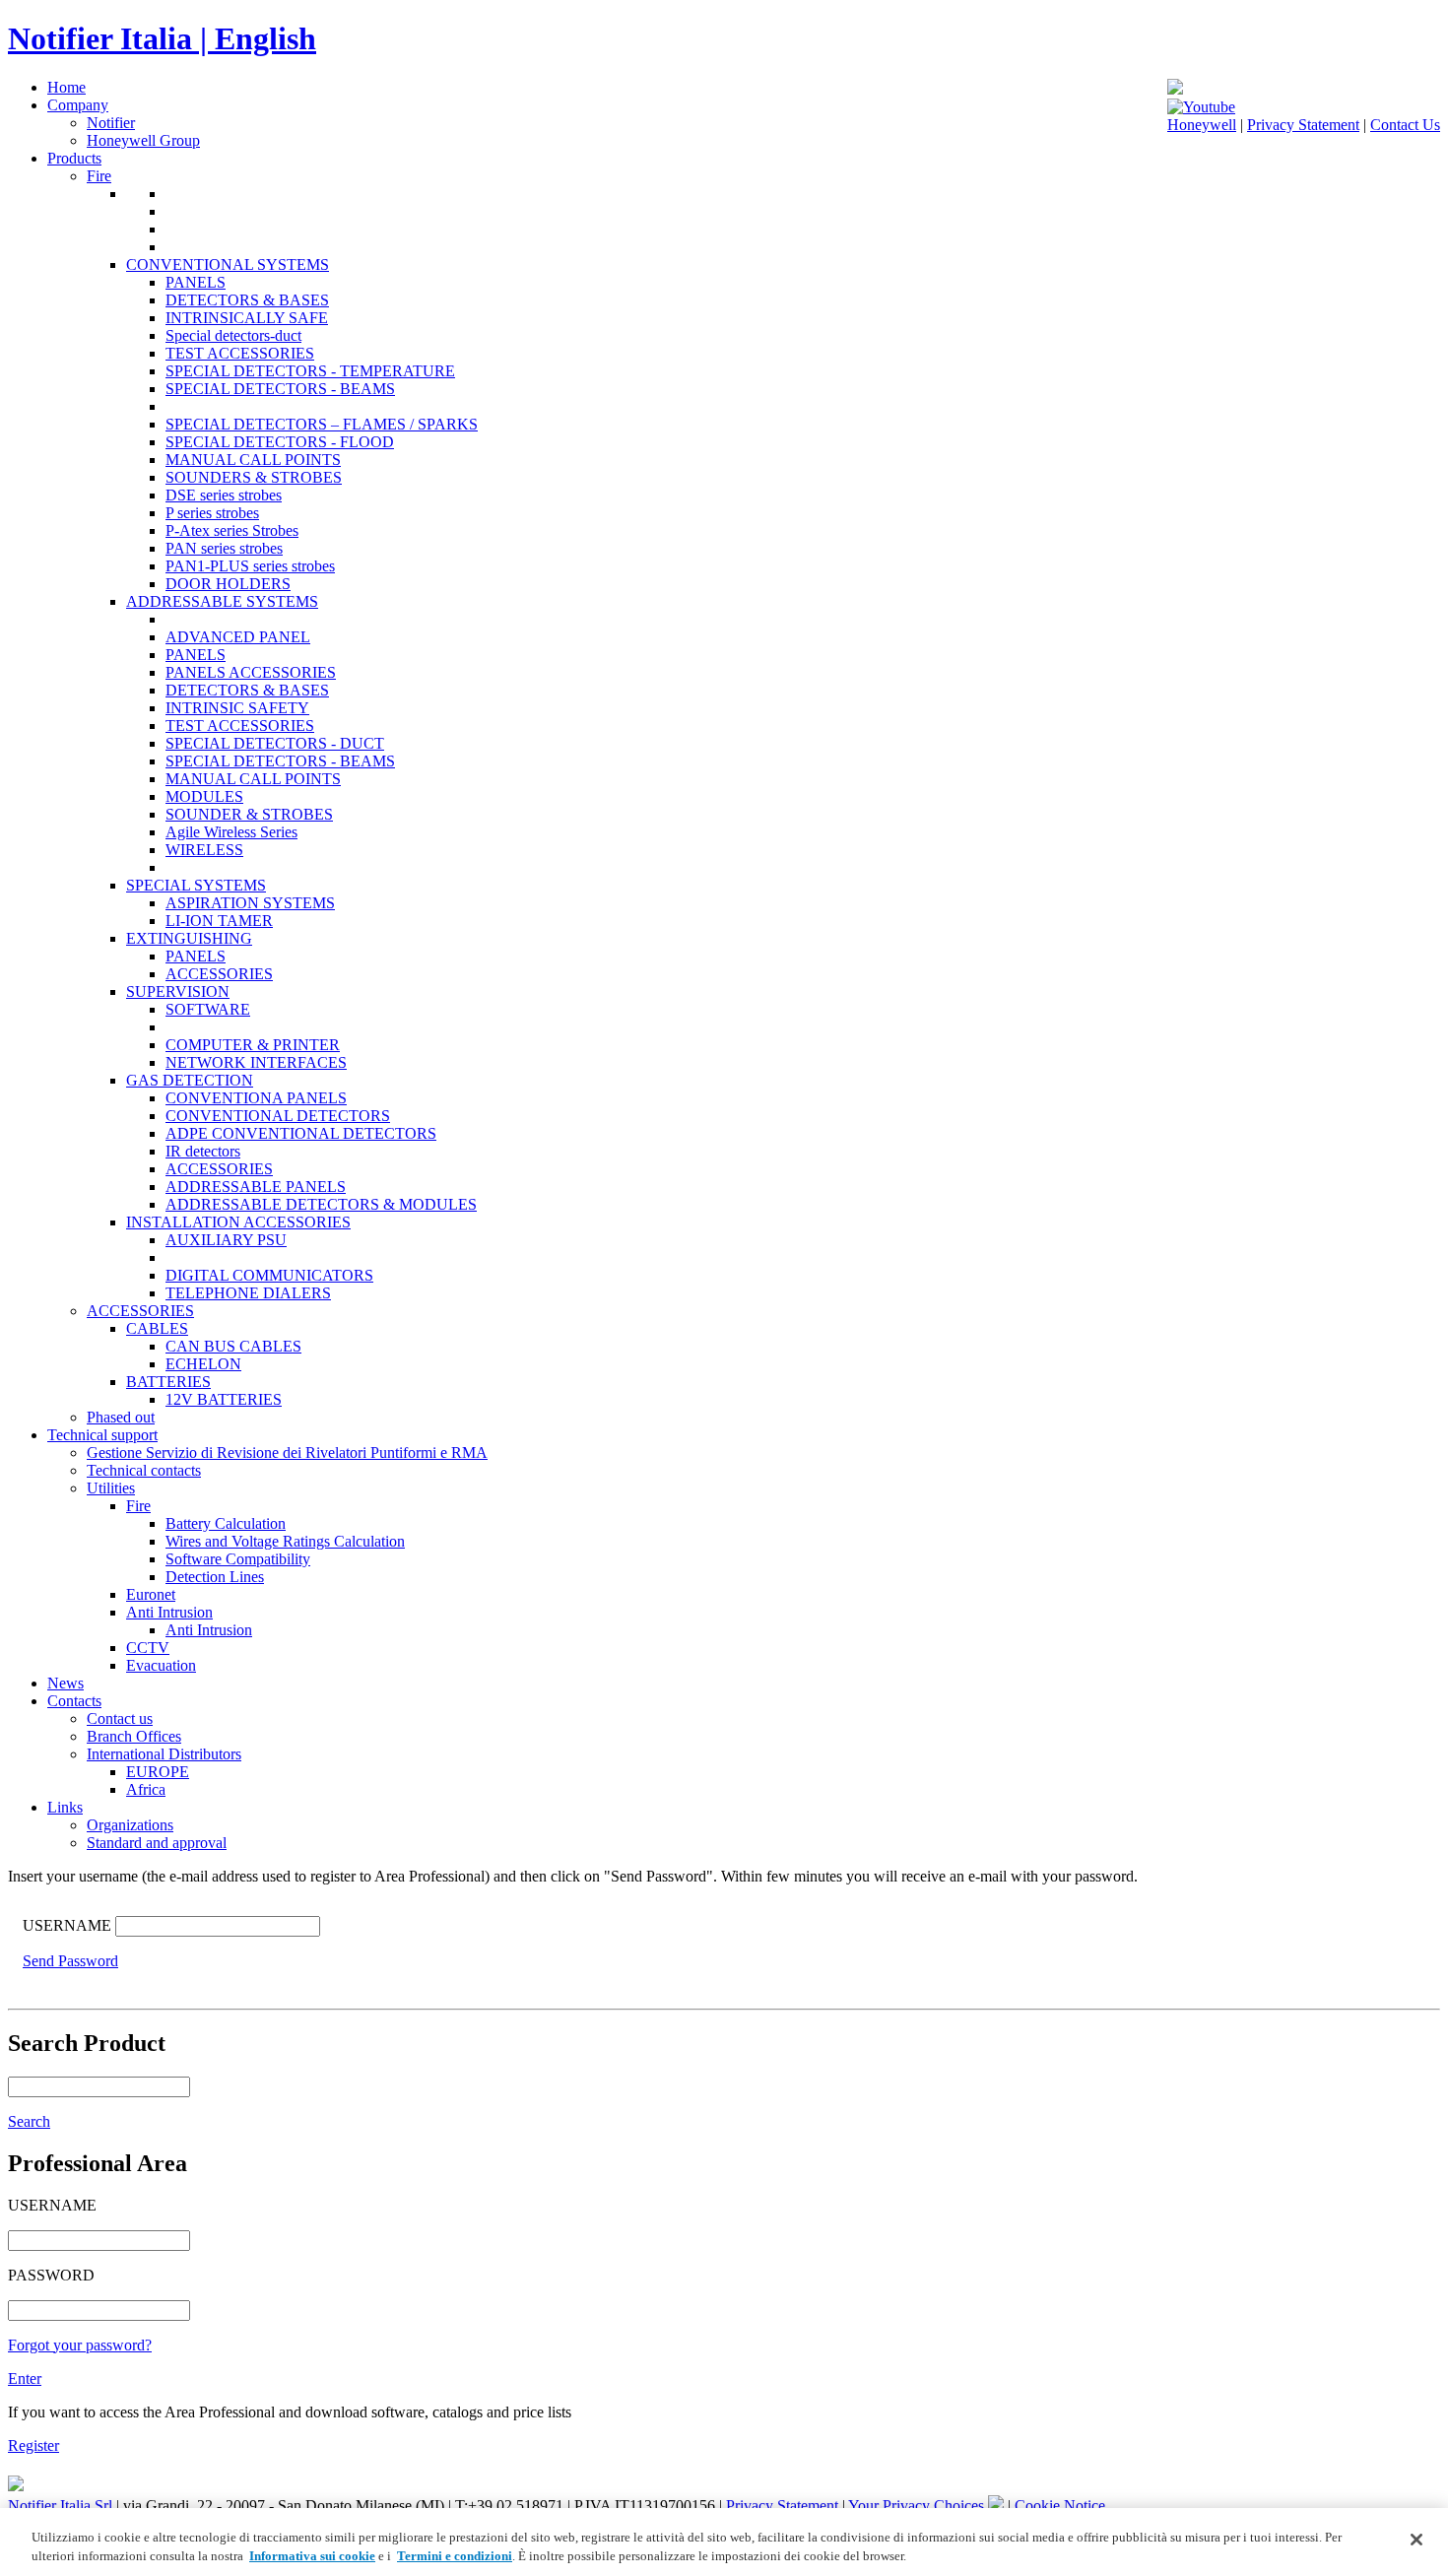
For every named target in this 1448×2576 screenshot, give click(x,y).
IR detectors (203, 1151)
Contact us (120, 1718)
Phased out (121, 1417)
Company (78, 105)
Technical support (102, 1435)
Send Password (70, 1961)
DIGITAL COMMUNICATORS (269, 1275)
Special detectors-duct (233, 335)
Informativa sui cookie (312, 2556)
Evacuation (161, 1665)
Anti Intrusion (169, 1612)
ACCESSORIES (219, 974)
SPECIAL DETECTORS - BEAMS (280, 389)
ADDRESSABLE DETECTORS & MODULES (321, 1204)
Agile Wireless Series (231, 832)
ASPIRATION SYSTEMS (250, 903)
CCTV (148, 1648)
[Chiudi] (1416, 2540)
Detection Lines (215, 1577)
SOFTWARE (208, 1009)
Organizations (130, 1825)
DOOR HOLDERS (228, 584)
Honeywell (1202, 125)
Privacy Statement (1303, 125)
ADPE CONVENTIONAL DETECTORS (301, 1133)
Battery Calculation (226, 1523)
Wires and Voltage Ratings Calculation (285, 1541)
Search (29, 2121)
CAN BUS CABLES (233, 1346)
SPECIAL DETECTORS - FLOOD (280, 442)
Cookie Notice (1060, 2506)
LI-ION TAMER (219, 921)
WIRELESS (204, 850)
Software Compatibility (238, 1559)
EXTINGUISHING (189, 938)
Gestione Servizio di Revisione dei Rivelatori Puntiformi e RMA (287, 1453)
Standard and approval (157, 1843)
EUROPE (158, 1772)
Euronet (151, 1594)
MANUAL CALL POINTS (253, 460)
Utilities (111, 1488)
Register (33, 2445)
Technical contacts (144, 1470)
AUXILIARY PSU (226, 1240)
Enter (25, 2378)
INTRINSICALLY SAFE (247, 318)
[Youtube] (1201, 107)
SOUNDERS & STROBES (254, 477)
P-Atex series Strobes (232, 530)
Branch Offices (134, 1736)
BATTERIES (168, 1382)
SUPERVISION (178, 991)
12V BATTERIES (224, 1399)
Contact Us (1405, 125)
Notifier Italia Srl (60, 2506)
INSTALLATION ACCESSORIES (238, 1222)
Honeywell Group (143, 140)
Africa (146, 1789)
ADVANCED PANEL (238, 637)
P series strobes (212, 513)
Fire (99, 176)
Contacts (74, 1701)
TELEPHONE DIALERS (248, 1293)
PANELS (196, 282)
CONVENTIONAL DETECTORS (278, 1116)
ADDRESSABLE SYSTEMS (222, 601)
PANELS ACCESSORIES (251, 672)
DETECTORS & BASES (247, 300)
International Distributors (164, 1754)
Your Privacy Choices (918, 2506)
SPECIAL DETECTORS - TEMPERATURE (310, 371)
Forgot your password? (80, 2345)
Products (74, 158)
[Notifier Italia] (1175, 89)
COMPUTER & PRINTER (253, 1045)
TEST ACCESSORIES (240, 353)
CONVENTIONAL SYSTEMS (228, 264)
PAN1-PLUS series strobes (250, 566)
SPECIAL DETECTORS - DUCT (275, 743)
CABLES (157, 1328)
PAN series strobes (224, 548)
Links (65, 1807)
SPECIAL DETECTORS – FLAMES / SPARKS (322, 424)
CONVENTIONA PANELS (256, 1098)
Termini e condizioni (455, 2556)
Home (66, 87)
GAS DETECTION (190, 1080)
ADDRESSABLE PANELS (256, 1187)
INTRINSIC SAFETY (237, 708)
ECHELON (203, 1364)
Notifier (111, 123)
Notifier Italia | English (162, 38)
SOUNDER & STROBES (249, 814)
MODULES (204, 796)
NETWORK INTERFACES (256, 1062)
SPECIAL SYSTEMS (196, 885)
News (66, 1683)
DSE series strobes (224, 495)
